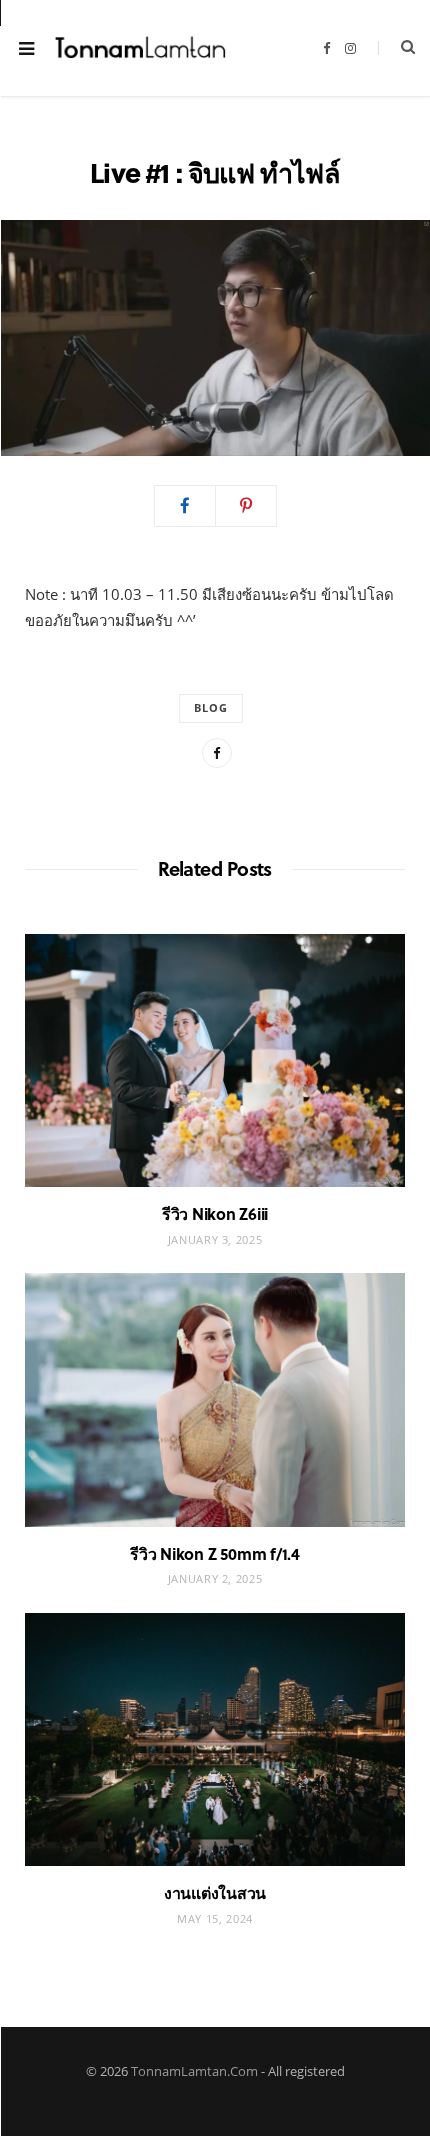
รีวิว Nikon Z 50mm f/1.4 (215, 1553)
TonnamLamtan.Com (194, 2071)
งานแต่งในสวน (215, 1892)
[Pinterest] (246, 506)
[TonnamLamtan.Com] (141, 48)
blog (211, 707)
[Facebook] (185, 506)
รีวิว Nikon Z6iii (215, 1213)
